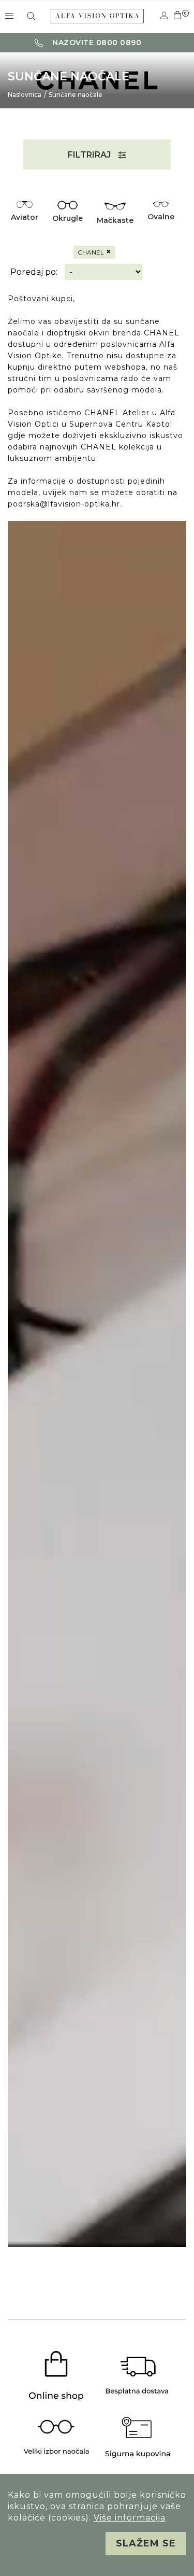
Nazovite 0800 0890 (96, 43)
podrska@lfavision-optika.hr (64, 504)
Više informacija (130, 2518)
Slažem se (146, 2543)
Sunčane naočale (76, 95)
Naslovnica (25, 95)
